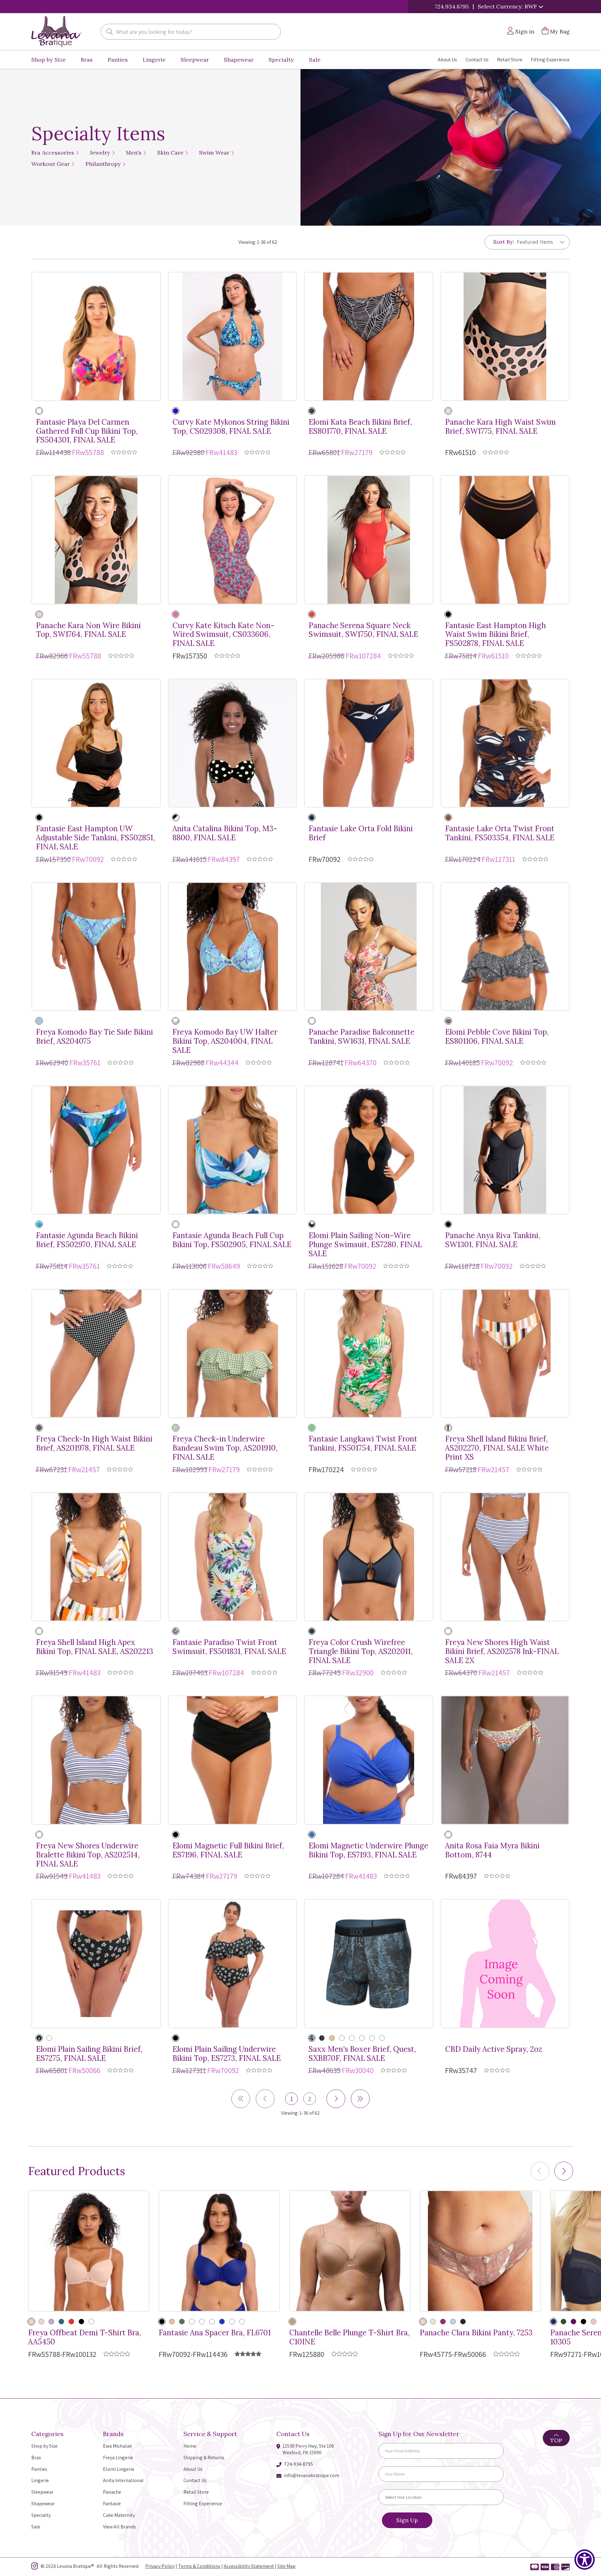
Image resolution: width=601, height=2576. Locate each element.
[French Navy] (312, 817)
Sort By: (504, 242)
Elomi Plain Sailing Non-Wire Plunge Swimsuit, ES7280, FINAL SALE (365, 1245)
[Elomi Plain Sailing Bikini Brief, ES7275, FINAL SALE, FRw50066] (96, 1964)
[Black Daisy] (39, 2038)
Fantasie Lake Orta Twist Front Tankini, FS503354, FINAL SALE (500, 833)
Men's (134, 153)
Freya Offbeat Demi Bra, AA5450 (85, 2338)
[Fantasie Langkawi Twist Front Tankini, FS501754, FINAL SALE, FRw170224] (369, 1354)
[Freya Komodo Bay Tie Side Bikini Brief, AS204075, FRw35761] (96, 947)
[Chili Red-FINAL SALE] (71, 2322)
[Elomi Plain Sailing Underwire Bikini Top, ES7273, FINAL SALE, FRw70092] (233, 1964)
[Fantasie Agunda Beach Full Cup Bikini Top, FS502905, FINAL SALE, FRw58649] (233, 1150)
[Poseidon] (61, 2322)
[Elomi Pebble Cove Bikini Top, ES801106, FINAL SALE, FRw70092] (505, 947)
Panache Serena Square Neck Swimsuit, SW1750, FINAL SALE (363, 630)
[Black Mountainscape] (352, 2038)
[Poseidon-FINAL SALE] (91, 2322)
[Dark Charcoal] (362, 2038)
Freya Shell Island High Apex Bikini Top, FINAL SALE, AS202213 (95, 1647)
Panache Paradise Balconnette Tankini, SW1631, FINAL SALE (362, 1037)
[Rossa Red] (312, 614)
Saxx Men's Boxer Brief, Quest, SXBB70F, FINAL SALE (362, 2054)
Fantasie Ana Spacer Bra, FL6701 (215, 2333)
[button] (564, 2171)
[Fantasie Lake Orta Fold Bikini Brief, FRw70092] (369, 743)
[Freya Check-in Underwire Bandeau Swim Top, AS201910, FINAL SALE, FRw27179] (233, 1354)
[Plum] (443, 2322)
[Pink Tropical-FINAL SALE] (312, 1021)
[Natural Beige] (31, 2322)
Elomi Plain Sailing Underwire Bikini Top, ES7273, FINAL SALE (227, 2054)
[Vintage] (593, 2322)
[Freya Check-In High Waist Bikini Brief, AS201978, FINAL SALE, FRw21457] (96, 1354)
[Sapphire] (222, 2322)
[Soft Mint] (176, 1631)
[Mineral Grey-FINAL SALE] (51, 2322)
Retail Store (510, 60)
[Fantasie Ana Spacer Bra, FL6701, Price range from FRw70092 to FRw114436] (219, 2251)
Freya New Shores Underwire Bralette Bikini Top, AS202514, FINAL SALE (88, 1855)
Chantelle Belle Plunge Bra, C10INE (349, 2338)
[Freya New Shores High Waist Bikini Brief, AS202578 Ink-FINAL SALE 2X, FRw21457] (505, 1557)
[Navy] (553, 2322)
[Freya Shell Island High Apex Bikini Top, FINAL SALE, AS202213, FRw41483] (96, 1557)
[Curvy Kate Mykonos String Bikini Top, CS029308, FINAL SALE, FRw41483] (233, 336)
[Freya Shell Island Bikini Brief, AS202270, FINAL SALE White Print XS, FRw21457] (505, 1354)
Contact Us (477, 60)
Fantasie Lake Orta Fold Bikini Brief (361, 833)
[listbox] (538, 242)
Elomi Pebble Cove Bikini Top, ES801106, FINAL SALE (497, 1037)
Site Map (286, 2566)
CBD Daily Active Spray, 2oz (494, 2049)
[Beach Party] (39, 411)
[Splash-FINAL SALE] (39, 1224)
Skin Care (171, 153)
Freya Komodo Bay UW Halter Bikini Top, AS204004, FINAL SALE (225, 1041)
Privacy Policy (160, 2566)
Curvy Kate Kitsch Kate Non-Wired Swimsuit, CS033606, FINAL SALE (223, 635)
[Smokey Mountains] (312, 2038)
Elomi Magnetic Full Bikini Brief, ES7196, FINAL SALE (228, 1851)
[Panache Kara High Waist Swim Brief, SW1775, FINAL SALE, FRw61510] (505, 336)
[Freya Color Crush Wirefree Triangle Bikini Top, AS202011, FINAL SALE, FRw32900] (369, 1557)
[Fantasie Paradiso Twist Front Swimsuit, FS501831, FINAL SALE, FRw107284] (233, 1557)
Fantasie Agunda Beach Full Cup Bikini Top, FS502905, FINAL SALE (232, 1240)
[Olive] (182, 2322)
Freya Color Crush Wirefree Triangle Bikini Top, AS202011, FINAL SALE (361, 1652)
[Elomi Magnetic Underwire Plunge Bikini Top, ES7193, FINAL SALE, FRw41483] (369, 1760)
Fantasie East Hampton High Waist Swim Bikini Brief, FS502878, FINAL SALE (496, 635)
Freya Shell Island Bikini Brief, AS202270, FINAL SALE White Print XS (497, 1448)
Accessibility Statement (249, 2566)
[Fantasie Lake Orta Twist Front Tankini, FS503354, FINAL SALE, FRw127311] (505, 743)
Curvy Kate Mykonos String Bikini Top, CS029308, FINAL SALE (231, 427)
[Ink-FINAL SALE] (312, 1631)
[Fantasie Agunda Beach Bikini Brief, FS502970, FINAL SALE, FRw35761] (96, 1150)
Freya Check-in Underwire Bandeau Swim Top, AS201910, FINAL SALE (225, 1448)
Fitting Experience (550, 60)
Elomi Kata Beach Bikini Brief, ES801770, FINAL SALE (360, 427)
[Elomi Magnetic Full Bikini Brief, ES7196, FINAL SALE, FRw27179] (233, 1760)
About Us (447, 60)
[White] (242, 2322)
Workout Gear (51, 164)
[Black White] (176, 817)
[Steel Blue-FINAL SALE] (232, 2322)
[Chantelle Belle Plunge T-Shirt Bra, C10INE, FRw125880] (350, 2251)
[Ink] (448, 1631)
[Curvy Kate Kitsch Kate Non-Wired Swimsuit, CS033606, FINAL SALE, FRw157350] (233, 540)
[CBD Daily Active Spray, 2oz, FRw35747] (505, 1964)
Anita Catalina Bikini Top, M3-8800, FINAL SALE (225, 833)
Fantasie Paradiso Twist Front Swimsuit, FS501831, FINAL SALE (229, 1647)
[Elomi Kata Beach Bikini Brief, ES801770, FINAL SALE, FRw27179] (369, 336)
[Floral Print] (176, 614)
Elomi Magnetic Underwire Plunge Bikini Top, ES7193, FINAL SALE (368, 1851)
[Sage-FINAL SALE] (212, 2322)
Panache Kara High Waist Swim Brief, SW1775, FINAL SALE (501, 427)
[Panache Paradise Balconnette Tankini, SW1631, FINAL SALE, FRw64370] (369, 947)
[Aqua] (39, 1021)
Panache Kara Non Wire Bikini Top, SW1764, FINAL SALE (88, 630)
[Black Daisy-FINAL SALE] (49, 2038)
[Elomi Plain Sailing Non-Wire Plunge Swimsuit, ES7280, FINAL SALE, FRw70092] (369, 1150)
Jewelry (101, 153)
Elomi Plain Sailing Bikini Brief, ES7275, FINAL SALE (89, 2054)
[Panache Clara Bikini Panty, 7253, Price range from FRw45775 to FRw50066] (480, 2251)
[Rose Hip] (41, 2322)
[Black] (312, 411)
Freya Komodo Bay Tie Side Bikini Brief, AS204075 (95, 1037)
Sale (315, 60)
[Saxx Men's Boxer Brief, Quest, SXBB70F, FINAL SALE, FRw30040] (369, 1964)
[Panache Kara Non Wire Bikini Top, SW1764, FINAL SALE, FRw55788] (96, 540)
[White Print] (448, 1428)
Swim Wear (215, 153)
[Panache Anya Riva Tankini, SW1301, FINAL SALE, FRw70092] (505, 1150)
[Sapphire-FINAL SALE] (312, 1835)
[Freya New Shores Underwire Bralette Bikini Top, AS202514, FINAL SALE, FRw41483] (96, 1760)
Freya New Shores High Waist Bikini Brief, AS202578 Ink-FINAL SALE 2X (502, 1652)
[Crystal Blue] (453, 2322)
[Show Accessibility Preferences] (585, 2560)
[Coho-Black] (322, 2038)
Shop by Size (49, 60)
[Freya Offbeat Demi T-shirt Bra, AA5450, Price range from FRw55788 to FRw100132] (89, 2251)
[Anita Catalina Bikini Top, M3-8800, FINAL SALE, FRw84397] (233, 743)
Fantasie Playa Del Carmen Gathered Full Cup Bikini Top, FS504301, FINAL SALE (87, 431)
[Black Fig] (463, 2322)
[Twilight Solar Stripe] (382, 2038)
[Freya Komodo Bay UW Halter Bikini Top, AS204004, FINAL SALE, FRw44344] (233, 947)
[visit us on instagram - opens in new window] (35, 2567)
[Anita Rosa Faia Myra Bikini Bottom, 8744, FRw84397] (505, 1760)
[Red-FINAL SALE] (192, 2322)
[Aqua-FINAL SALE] (176, 1021)
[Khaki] (176, 1428)
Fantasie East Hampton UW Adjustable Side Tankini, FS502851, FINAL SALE (95, 838)
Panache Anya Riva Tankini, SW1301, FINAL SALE (493, 1240)
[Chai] (433, 2322)
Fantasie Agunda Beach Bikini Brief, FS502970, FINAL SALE (87, 1240)
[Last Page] (360, 2099)
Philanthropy (104, 164)
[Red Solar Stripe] (372, 2038)
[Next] (336, 2099)
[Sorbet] (312, 1428)
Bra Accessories (54, 153)
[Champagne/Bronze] (423, 2322)
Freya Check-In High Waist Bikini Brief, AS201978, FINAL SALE (94, 1444)
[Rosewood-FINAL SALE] (202, 2322)
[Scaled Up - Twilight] (342, 2038)
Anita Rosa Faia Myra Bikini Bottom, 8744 (492, 1851)
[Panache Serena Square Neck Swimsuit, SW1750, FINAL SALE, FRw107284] (369, 540)
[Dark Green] (563, 2322)
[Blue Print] (176, 411)
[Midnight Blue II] (332, 2038)
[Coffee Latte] (292, 2322)
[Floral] (448, 1835)
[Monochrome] (39, 1428)
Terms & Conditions (199, 2566)
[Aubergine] (573, 2322)
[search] (110, 32)
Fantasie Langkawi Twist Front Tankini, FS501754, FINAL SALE (363, 1444)
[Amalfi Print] (448, 411)
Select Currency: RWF (508, 6)
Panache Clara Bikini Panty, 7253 (476, 2333)
